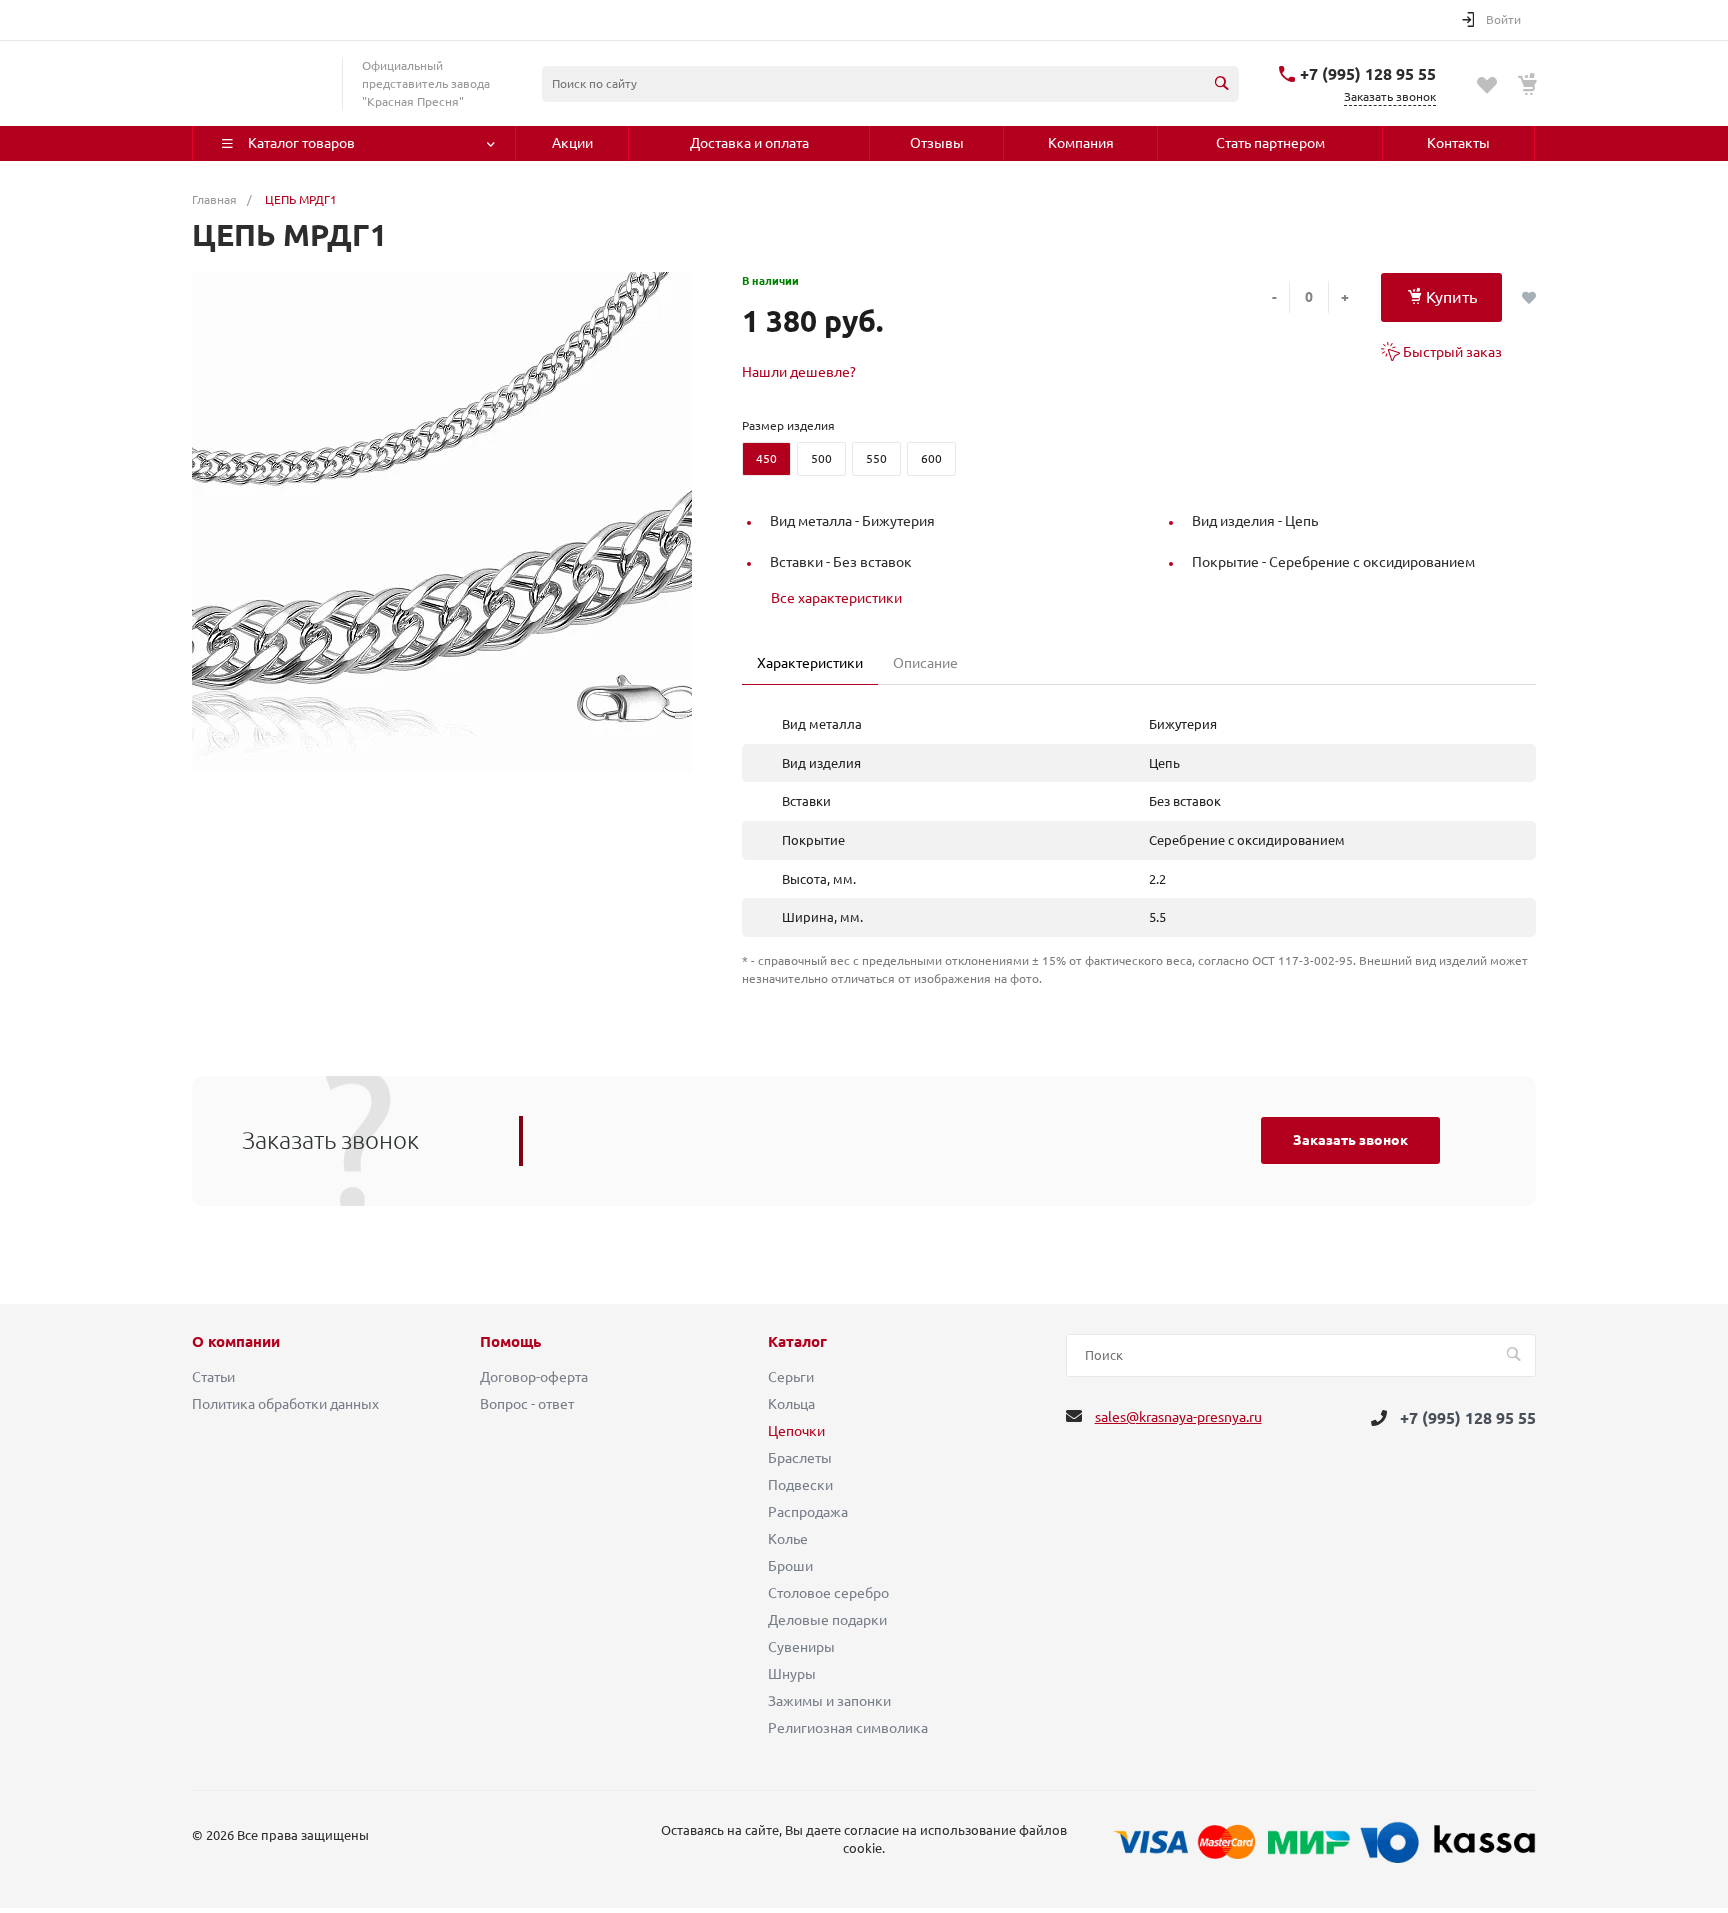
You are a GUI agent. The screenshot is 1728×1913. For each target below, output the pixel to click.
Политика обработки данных (285, 1404)
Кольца (791, 1404)
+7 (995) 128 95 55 (1368, 74)
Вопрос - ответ (527, 1404)
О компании (236, 1342)
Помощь (510, 1342)
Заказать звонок (1350, 1140)
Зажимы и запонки (829, 1701)
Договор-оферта (534, 1377)
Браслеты (800, 1458)
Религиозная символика (848, 1728)
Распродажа (808, 1512)
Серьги (791, 1377)
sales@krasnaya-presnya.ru (1178, 1417)
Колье (788, 1539)
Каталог (797, 1342)
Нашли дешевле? (799, 372)
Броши (790, 1566)
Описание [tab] (925, 663)
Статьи (213, 1377)
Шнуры (792, 1674)
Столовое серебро (828, 1593)
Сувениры (801, 1647)
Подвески (800, 1485)
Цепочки (796, 1431)
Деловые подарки (827, 1620)
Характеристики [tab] (810, 663)
